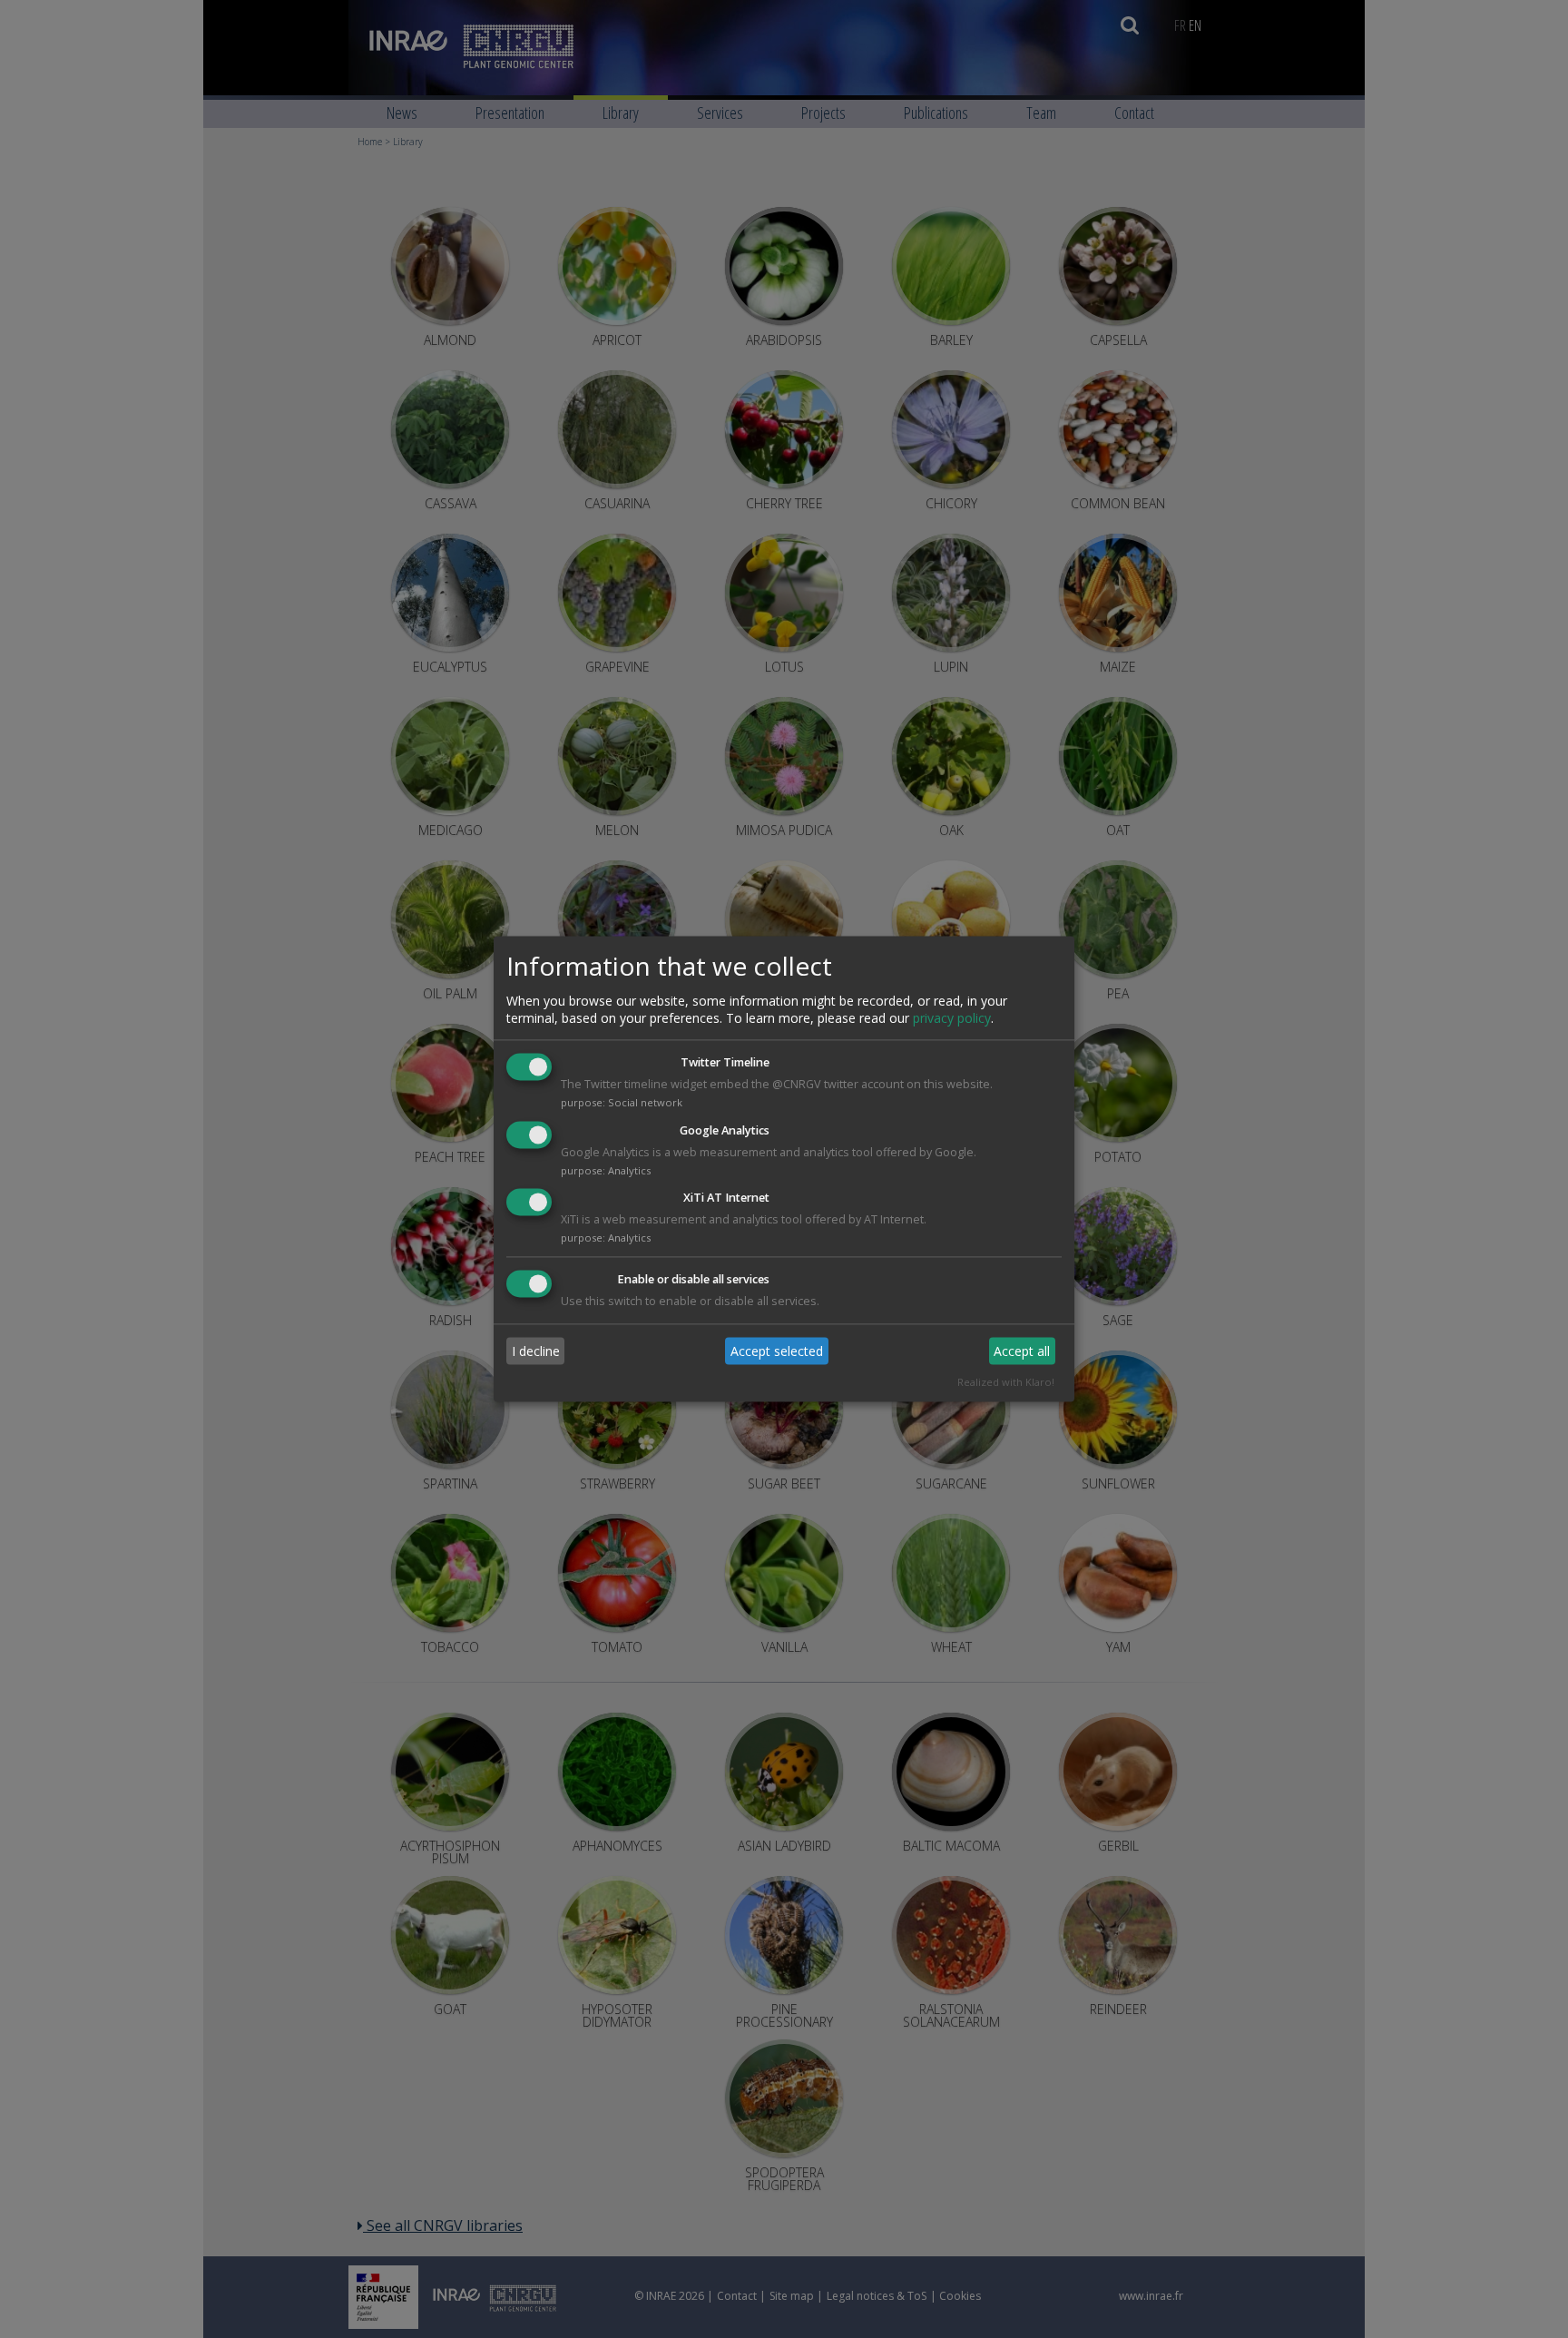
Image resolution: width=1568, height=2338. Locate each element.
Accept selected (777, 1351)
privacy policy (952, 1018)
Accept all (1022, 1351)
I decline (536, 1351)
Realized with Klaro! (1006, 1383)
